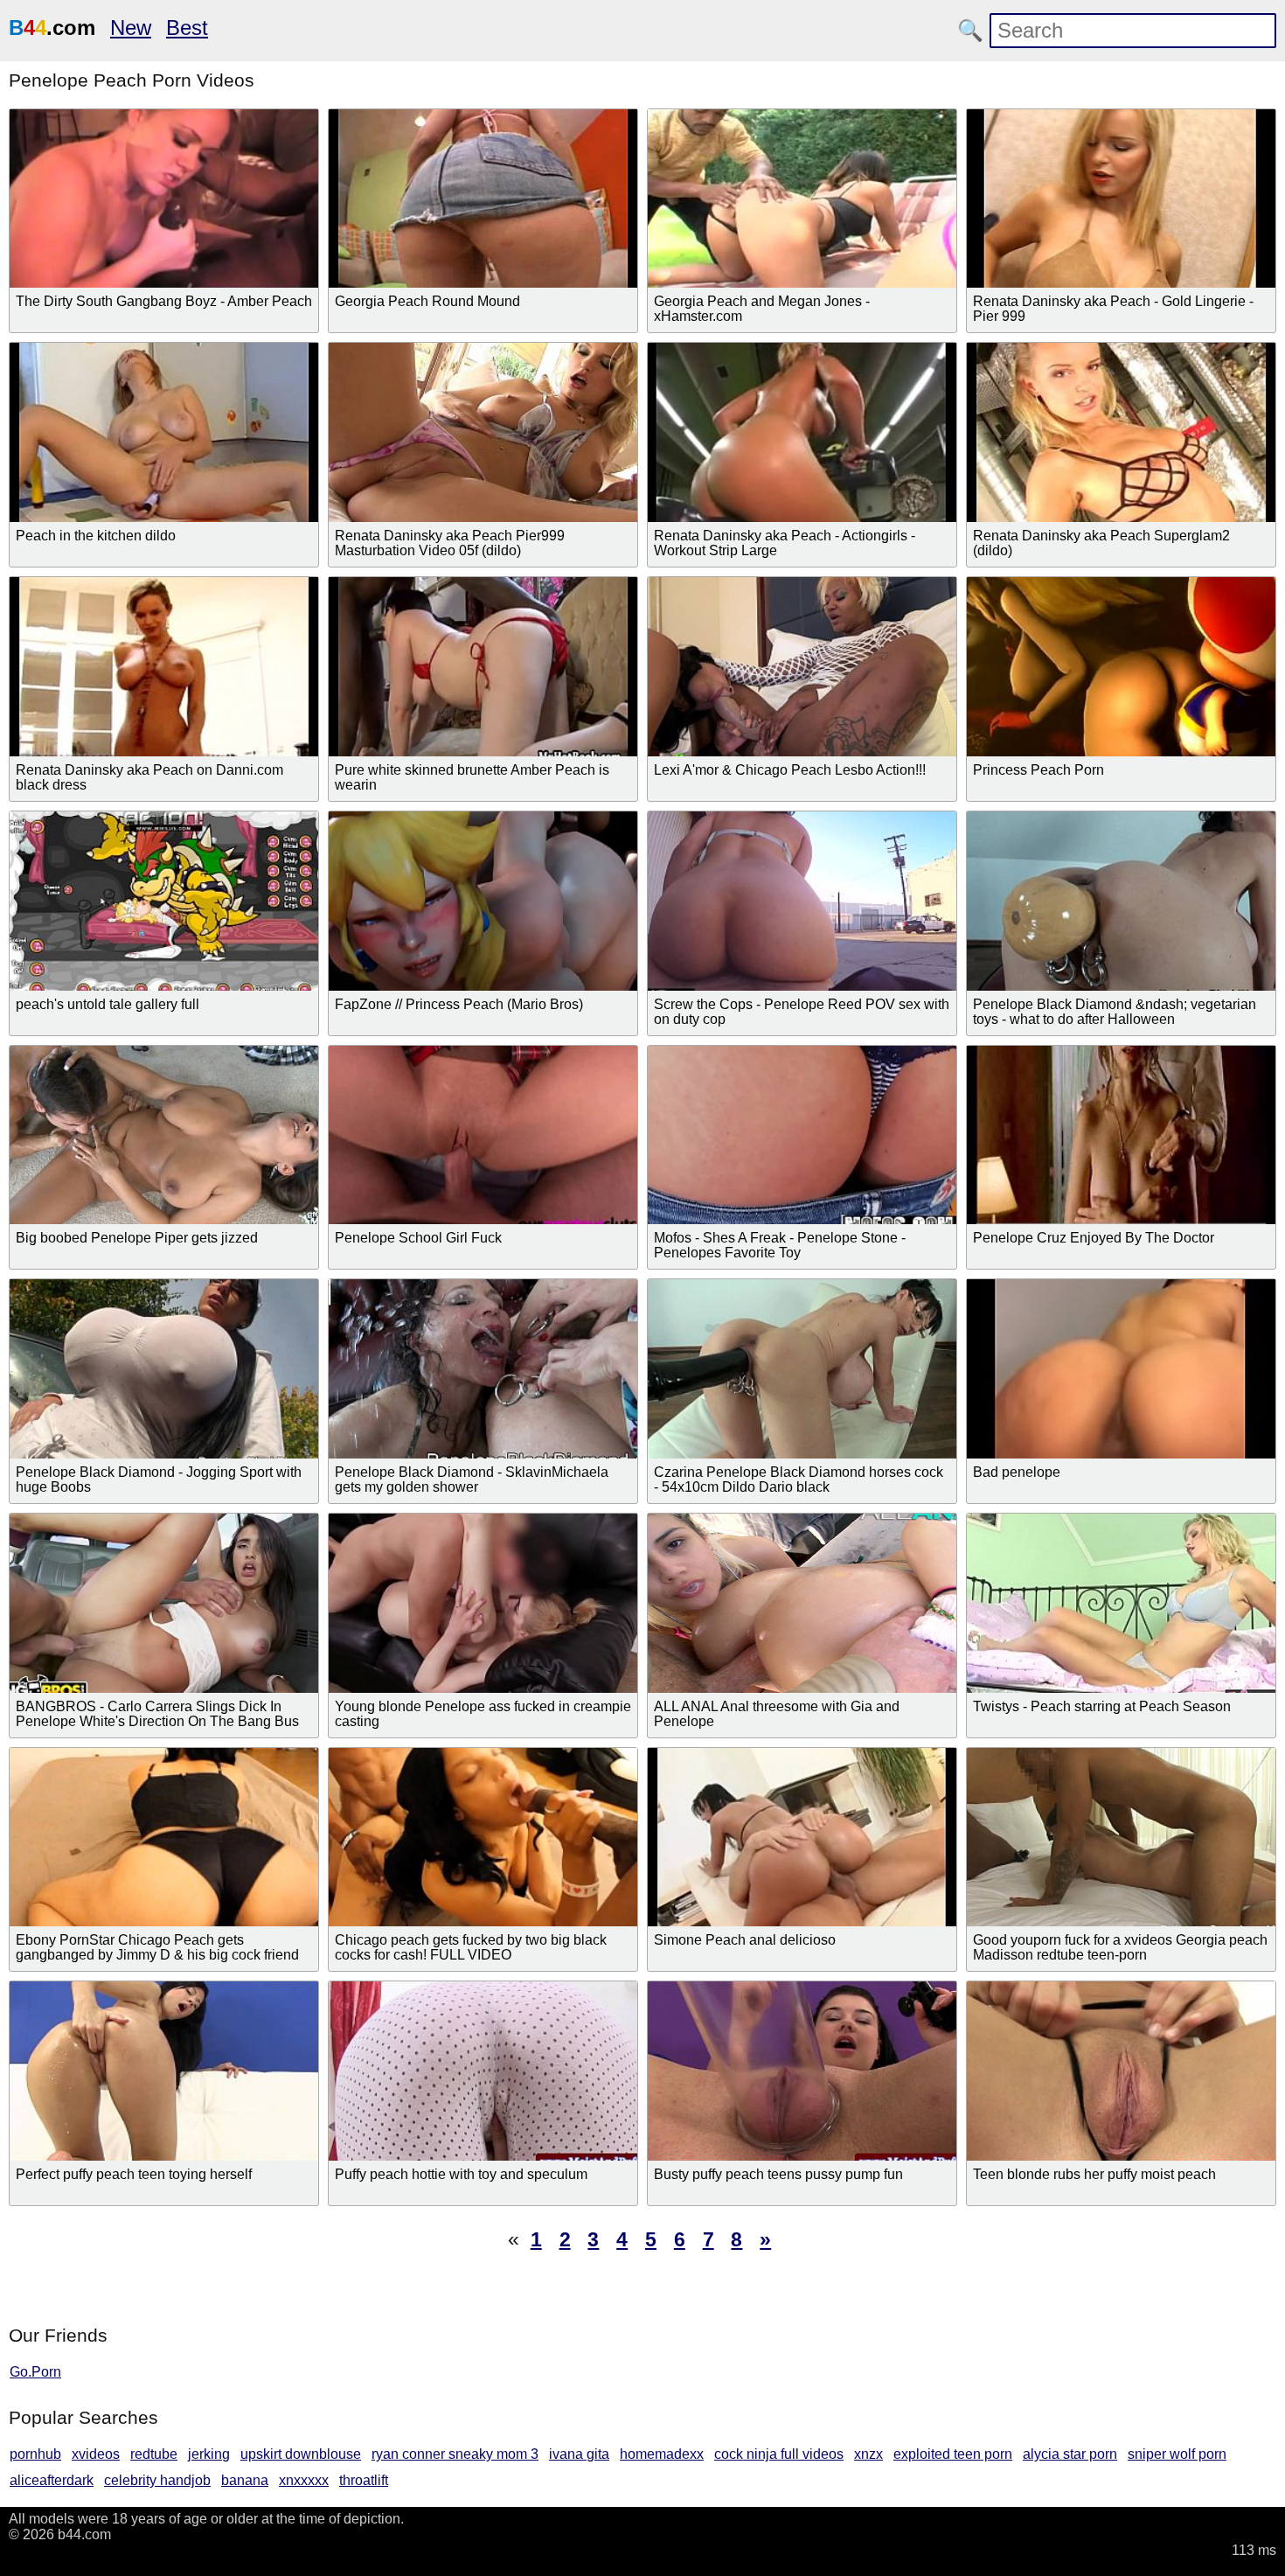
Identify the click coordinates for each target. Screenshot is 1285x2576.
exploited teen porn (953, 2454)
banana (245, 2480)
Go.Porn (35, 2372)
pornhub (35, 2454)
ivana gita (579, 2454)
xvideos (96, 2454)
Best (187, 28)
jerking (209, 2454)
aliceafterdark (52, 2480)
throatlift (364, 2480)
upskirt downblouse (301, 2454)
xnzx (868, 2454)
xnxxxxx (304, 2480)
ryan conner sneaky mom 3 (455, 2454)
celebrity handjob (157, 2480)
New (131, 28)
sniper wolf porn (1177, 2454)
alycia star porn (1070, 2454)
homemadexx (662, 2454)
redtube (154, 2454)
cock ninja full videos (779, 2454)
